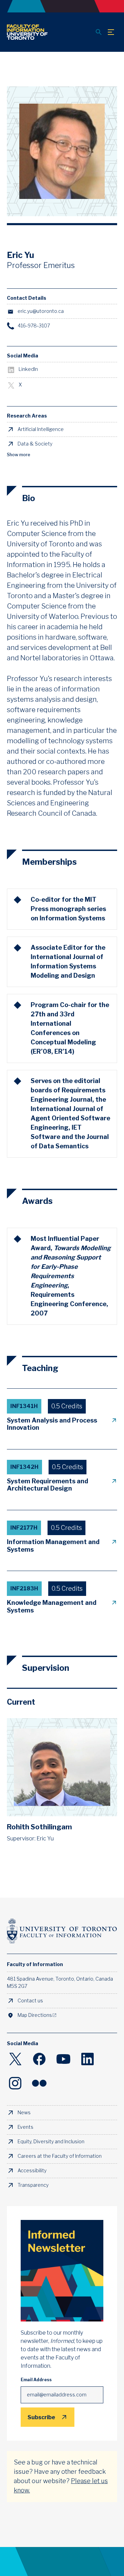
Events (25, 2127)
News (24, 2113)
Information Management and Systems (53, 1546)
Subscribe (41, 2417)
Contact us (30, 2001)
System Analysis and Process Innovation (52, 1424)
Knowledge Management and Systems (52, 1607)
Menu (111, 32)
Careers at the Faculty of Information (60, 2156)
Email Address (36, 2380)
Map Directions (35, 2015)
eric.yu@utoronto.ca (41, 311)
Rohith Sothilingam (39, 1827)
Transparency (33, 2185)
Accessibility (32, 2171)
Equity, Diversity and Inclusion (51, 2142)
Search (99, 32)
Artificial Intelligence (41, 429)
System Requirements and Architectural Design (48, 1485)
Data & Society (35, 444)
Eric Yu (45, 1838)
